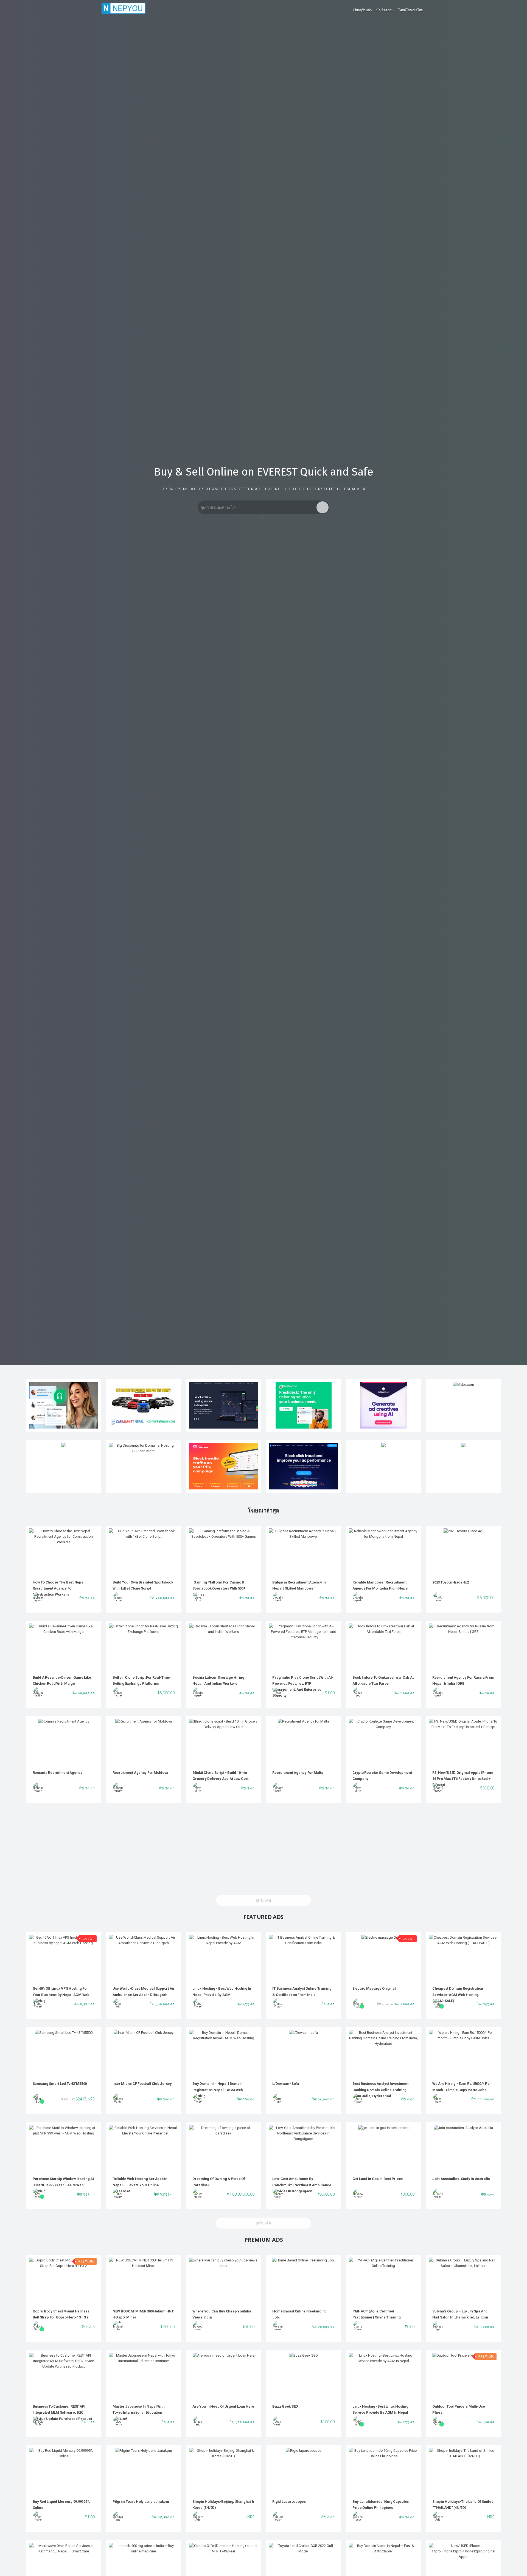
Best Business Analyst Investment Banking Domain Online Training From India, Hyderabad (380, 2090)
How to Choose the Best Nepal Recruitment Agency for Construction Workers (59, 1588)
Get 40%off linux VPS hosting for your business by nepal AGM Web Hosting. (61, 1995)
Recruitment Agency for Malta (298, 1773)
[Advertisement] (263, 1850)
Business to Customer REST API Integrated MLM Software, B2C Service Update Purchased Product (62, 2413)
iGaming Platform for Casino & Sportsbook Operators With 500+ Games (219, 1588)
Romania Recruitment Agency (58, 1773)
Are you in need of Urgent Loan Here (223, 2406)
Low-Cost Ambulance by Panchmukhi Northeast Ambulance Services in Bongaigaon (302, 2185)
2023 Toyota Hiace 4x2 (451, 1582)
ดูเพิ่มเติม (263, 1900)
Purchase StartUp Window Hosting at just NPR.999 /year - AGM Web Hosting (63, 2185)
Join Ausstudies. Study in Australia (461, 2179)
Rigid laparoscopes (289, 2502)
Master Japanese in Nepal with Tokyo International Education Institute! (139, 2413)
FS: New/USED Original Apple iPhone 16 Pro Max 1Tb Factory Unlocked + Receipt (463, 1779)
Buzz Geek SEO (285, 2406)
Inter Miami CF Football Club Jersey (142, 2084)
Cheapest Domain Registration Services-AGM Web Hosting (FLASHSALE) (458, 1995)
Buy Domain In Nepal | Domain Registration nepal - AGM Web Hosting (218, 2090)
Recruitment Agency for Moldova (140, 1773)
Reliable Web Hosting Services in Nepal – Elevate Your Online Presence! (140, 2185)
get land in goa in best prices (378, 2179)
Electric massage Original (374, 1988)
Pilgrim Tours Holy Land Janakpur (141, 2502)
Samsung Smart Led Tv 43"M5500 (60, 2084)
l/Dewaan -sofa (286, 2084)
